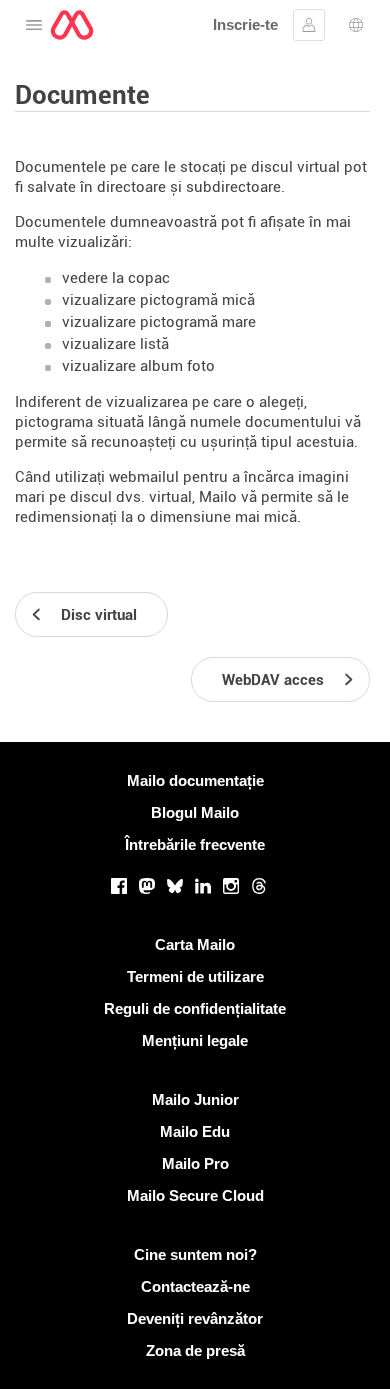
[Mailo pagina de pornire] (72, 25)
